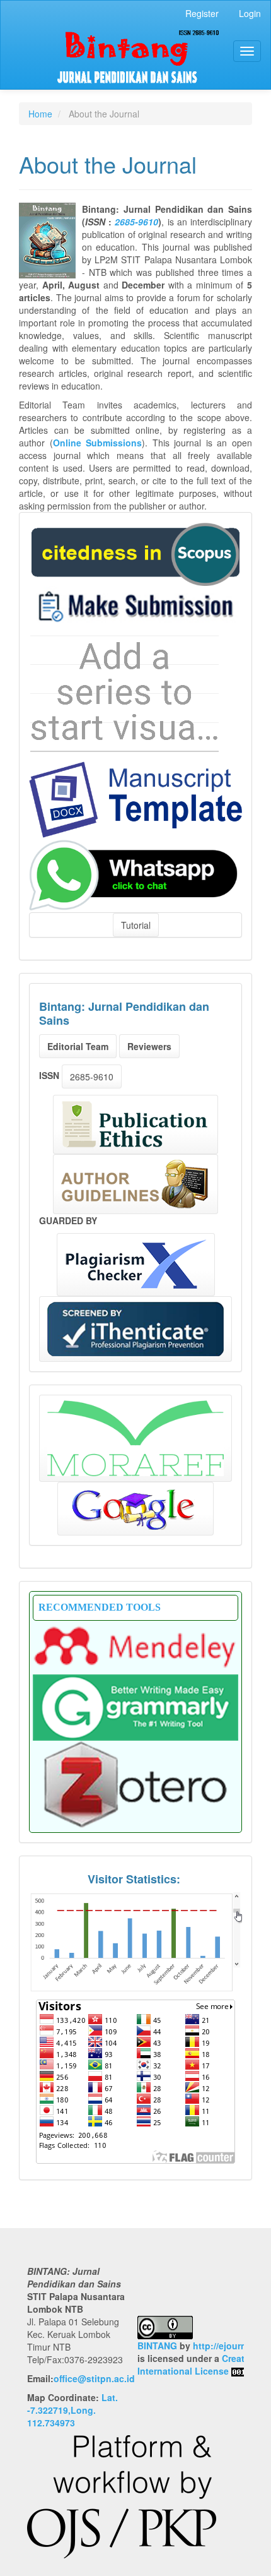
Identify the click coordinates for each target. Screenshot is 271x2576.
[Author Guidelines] (135, 1184)
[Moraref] (135, 1438)
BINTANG (157, 2346)
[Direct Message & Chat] (135, 874)
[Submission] (135, 552)
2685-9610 (136, 222)
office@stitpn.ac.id (94, 2378)
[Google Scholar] (135, 1509)
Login (250, 13)
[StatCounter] (135, 1941)
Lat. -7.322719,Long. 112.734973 (72, 2410)
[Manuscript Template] (135, 798)
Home (40, 114)
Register (202, 13)
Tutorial (136, 925)
